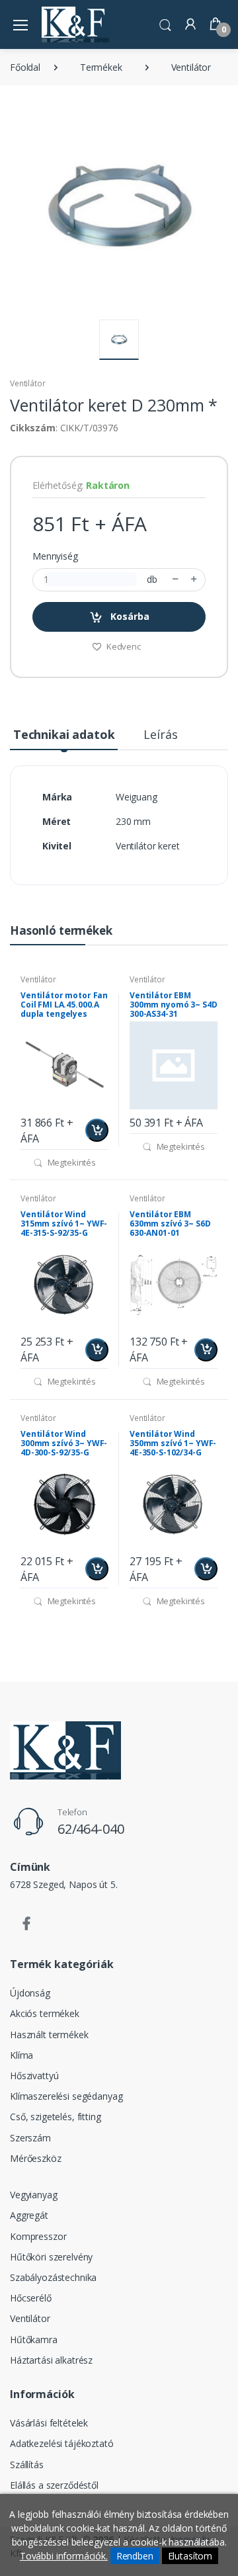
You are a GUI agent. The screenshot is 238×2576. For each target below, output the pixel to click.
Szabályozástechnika (53, 2277)
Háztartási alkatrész (51, 2360)
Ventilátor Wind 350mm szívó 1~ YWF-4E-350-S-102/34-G (173, 1443)
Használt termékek (49, 2035)
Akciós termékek (45, 2013)
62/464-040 (91, 1829)
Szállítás (27, 2465)
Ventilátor (191, 67)
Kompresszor (38, 2236)
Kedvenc (123, 646)
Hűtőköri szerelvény (51, 2257)
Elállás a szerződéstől (54, 2485)
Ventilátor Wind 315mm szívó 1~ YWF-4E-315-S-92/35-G (64, 1224)
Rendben (135, 2556)
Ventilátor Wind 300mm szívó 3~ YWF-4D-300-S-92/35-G (64, 1443)
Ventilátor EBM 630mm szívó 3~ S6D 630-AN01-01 (170, 1224)
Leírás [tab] (160, 734)
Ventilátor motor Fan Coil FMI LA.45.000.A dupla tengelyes (64, 1005)
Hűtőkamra (34, 2340)
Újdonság (30, 1993)
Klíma (21, 2055)
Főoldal (25, 67)
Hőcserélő (31, 2298)
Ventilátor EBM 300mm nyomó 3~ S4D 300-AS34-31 (173, 1005)
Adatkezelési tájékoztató (62, 2443)
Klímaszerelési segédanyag (66, 2096)
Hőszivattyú (34, 2076)
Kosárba (129, 616)
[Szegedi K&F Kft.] (75, 24)
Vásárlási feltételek (49, 2423)
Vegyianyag (34, 2195)
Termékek (101, 67)
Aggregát (29, 2215)
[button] (165, 23)
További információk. (64, 2556)
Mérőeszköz (36, 2158)
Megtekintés (71, 1162)
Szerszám (30, 2138)
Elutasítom (190, 2556)
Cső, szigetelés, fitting (56, 2117)
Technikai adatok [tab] (64, 734)
